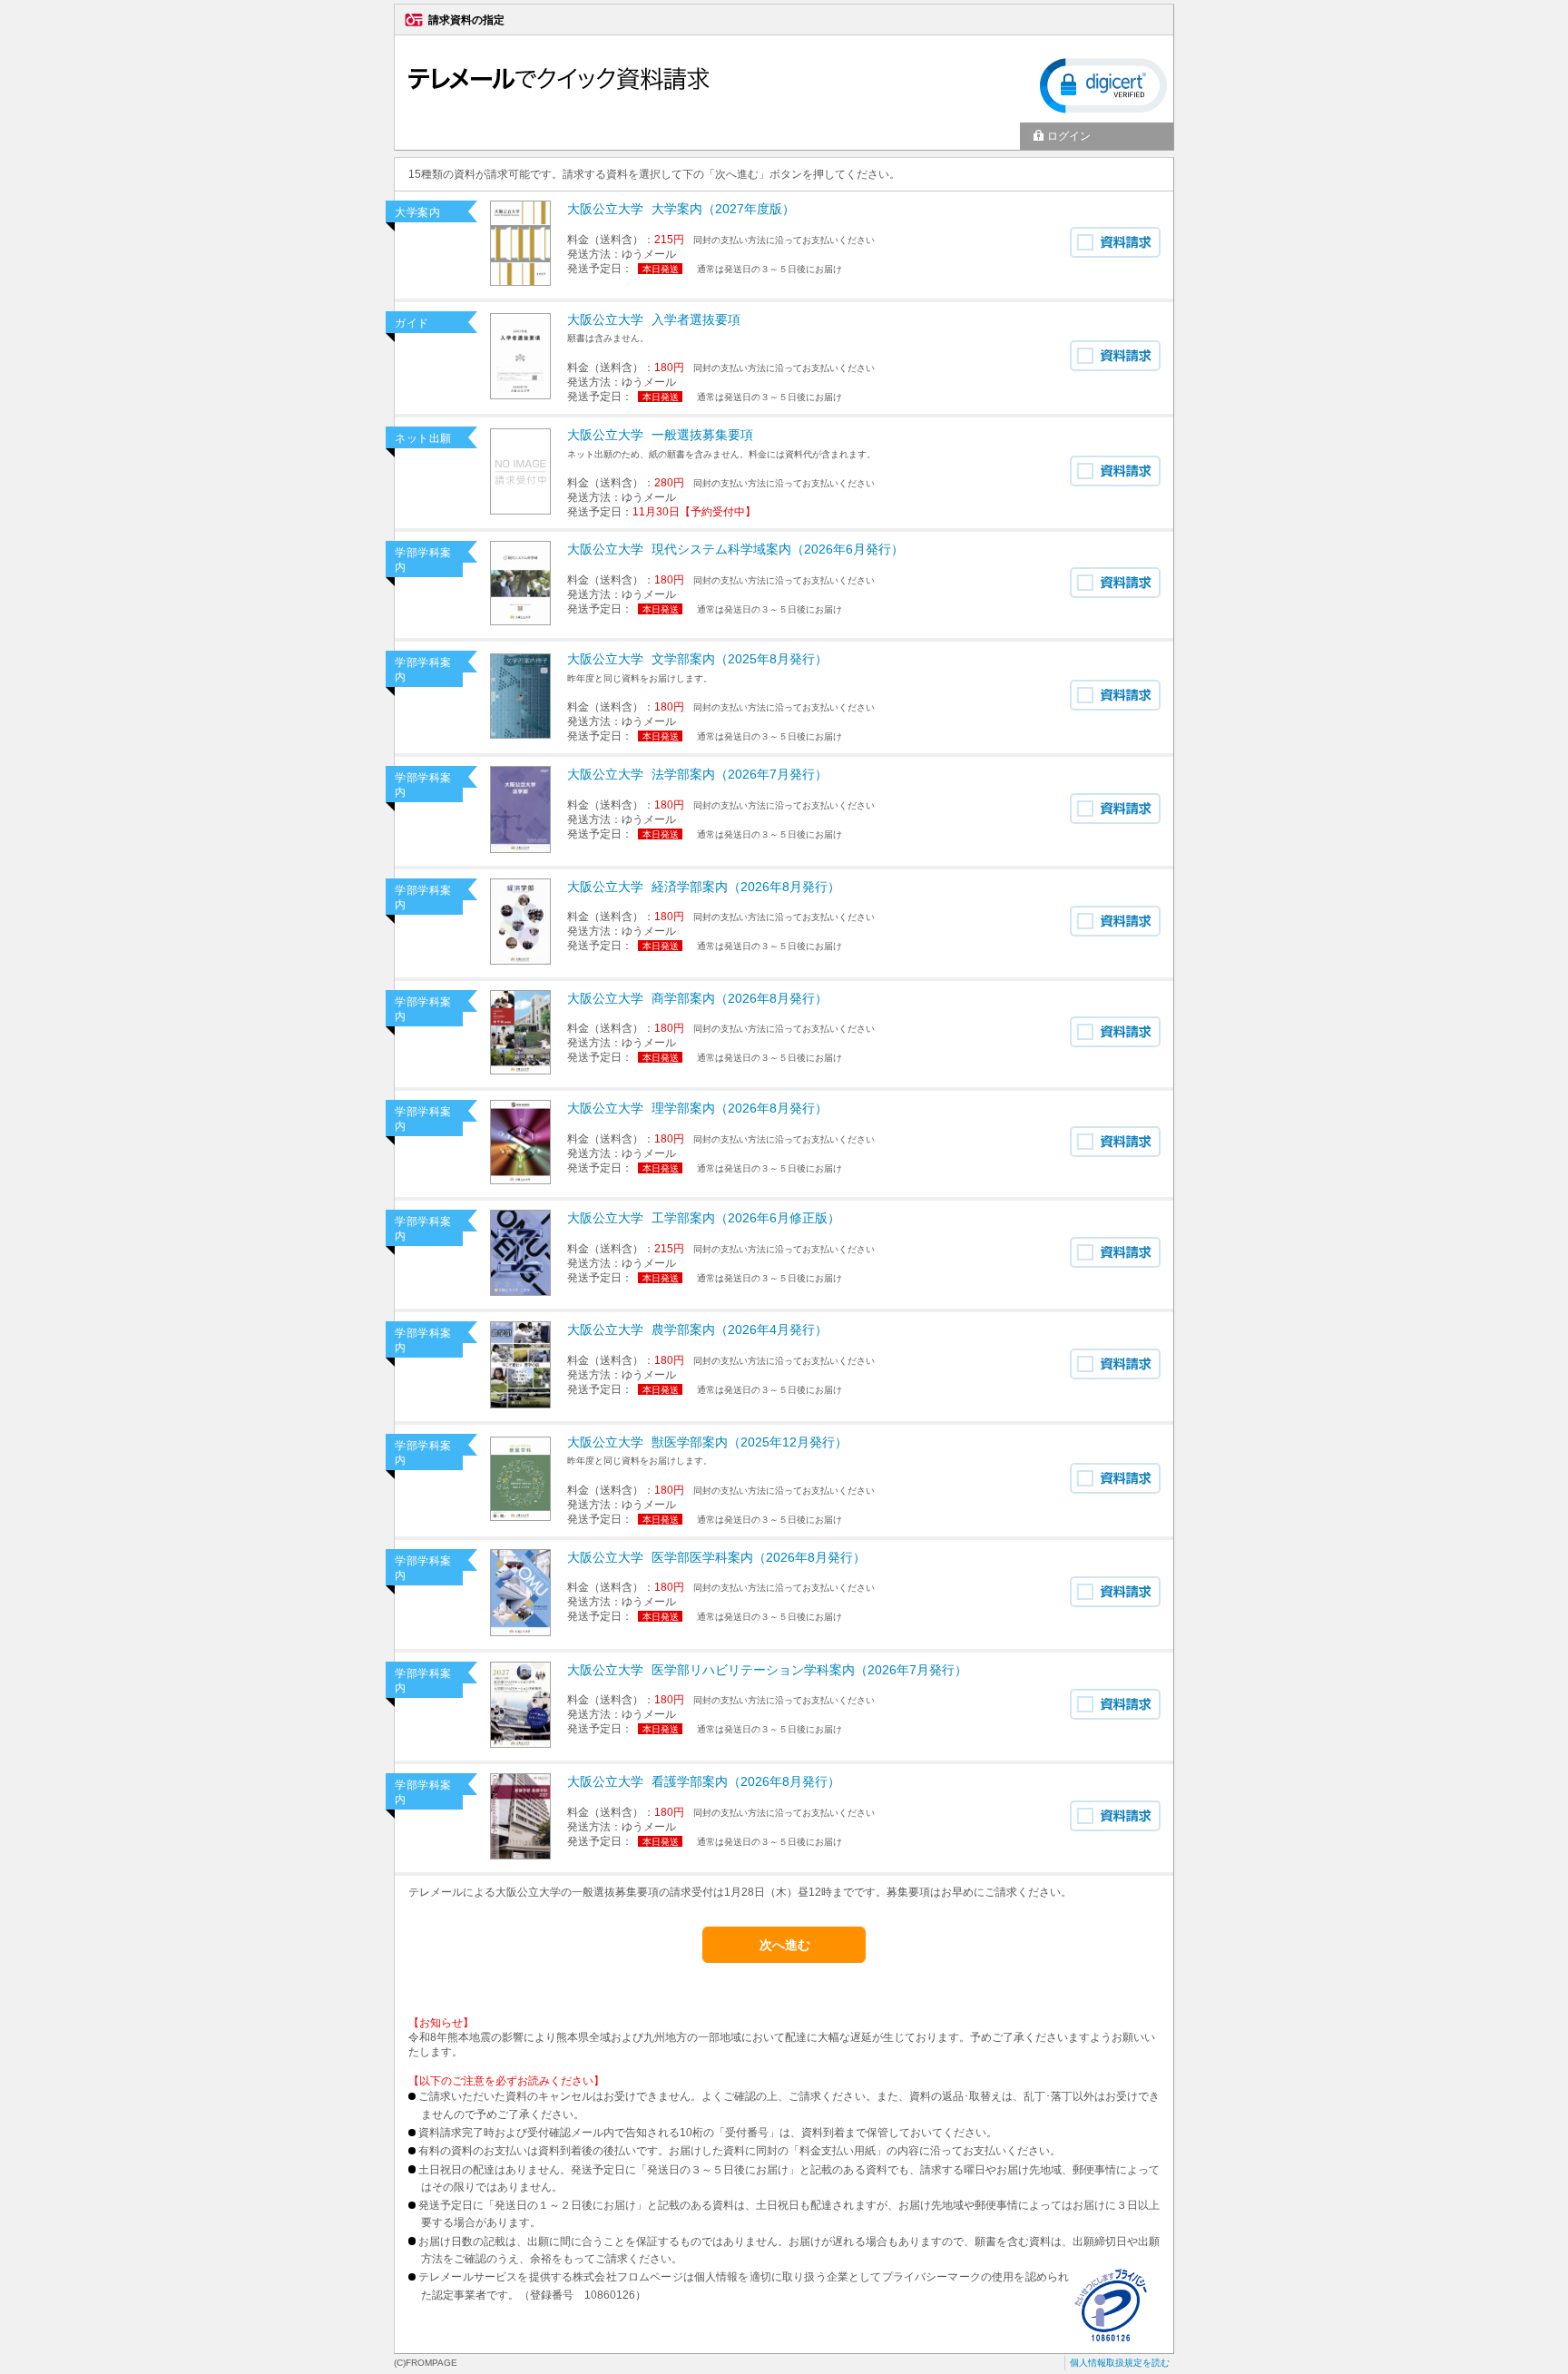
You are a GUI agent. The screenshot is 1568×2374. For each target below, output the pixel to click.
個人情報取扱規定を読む (1120, 2363)
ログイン (1069, 136)
